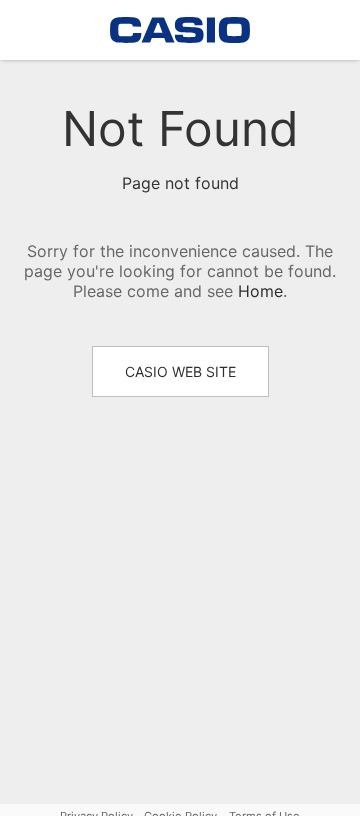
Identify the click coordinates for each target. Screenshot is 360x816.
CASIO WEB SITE (180, 371)
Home (260, 291)
